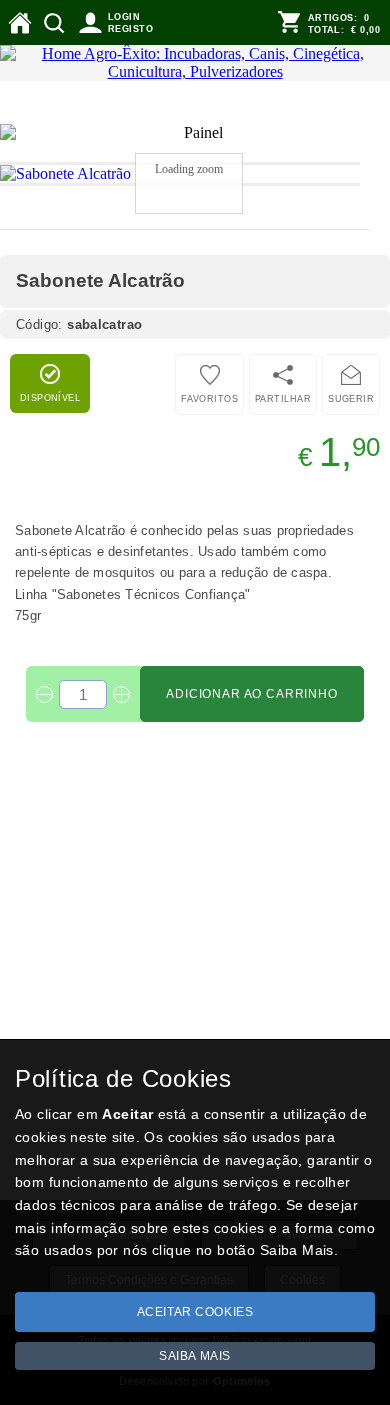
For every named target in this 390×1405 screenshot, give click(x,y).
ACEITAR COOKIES (195, 1312)
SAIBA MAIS (195, 1356)
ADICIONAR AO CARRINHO (252, 676)
